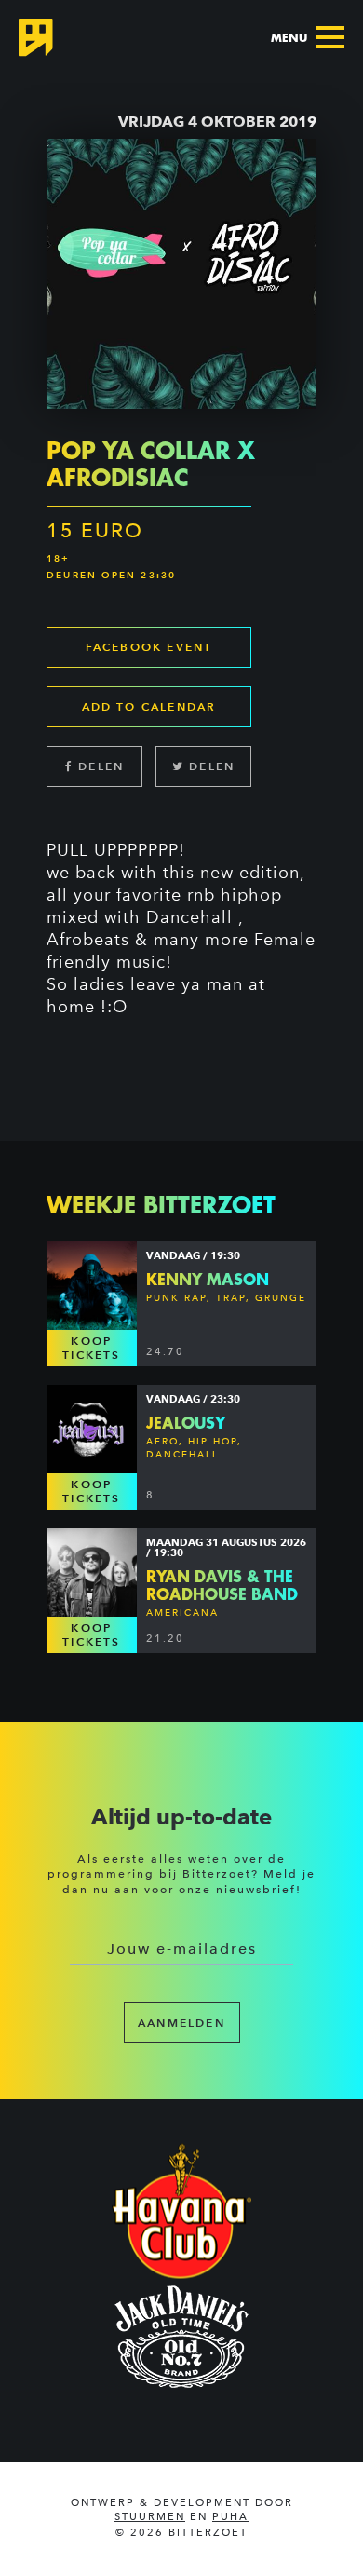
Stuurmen (150, 2517)
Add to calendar (149, 706)
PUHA (230, 2517)
